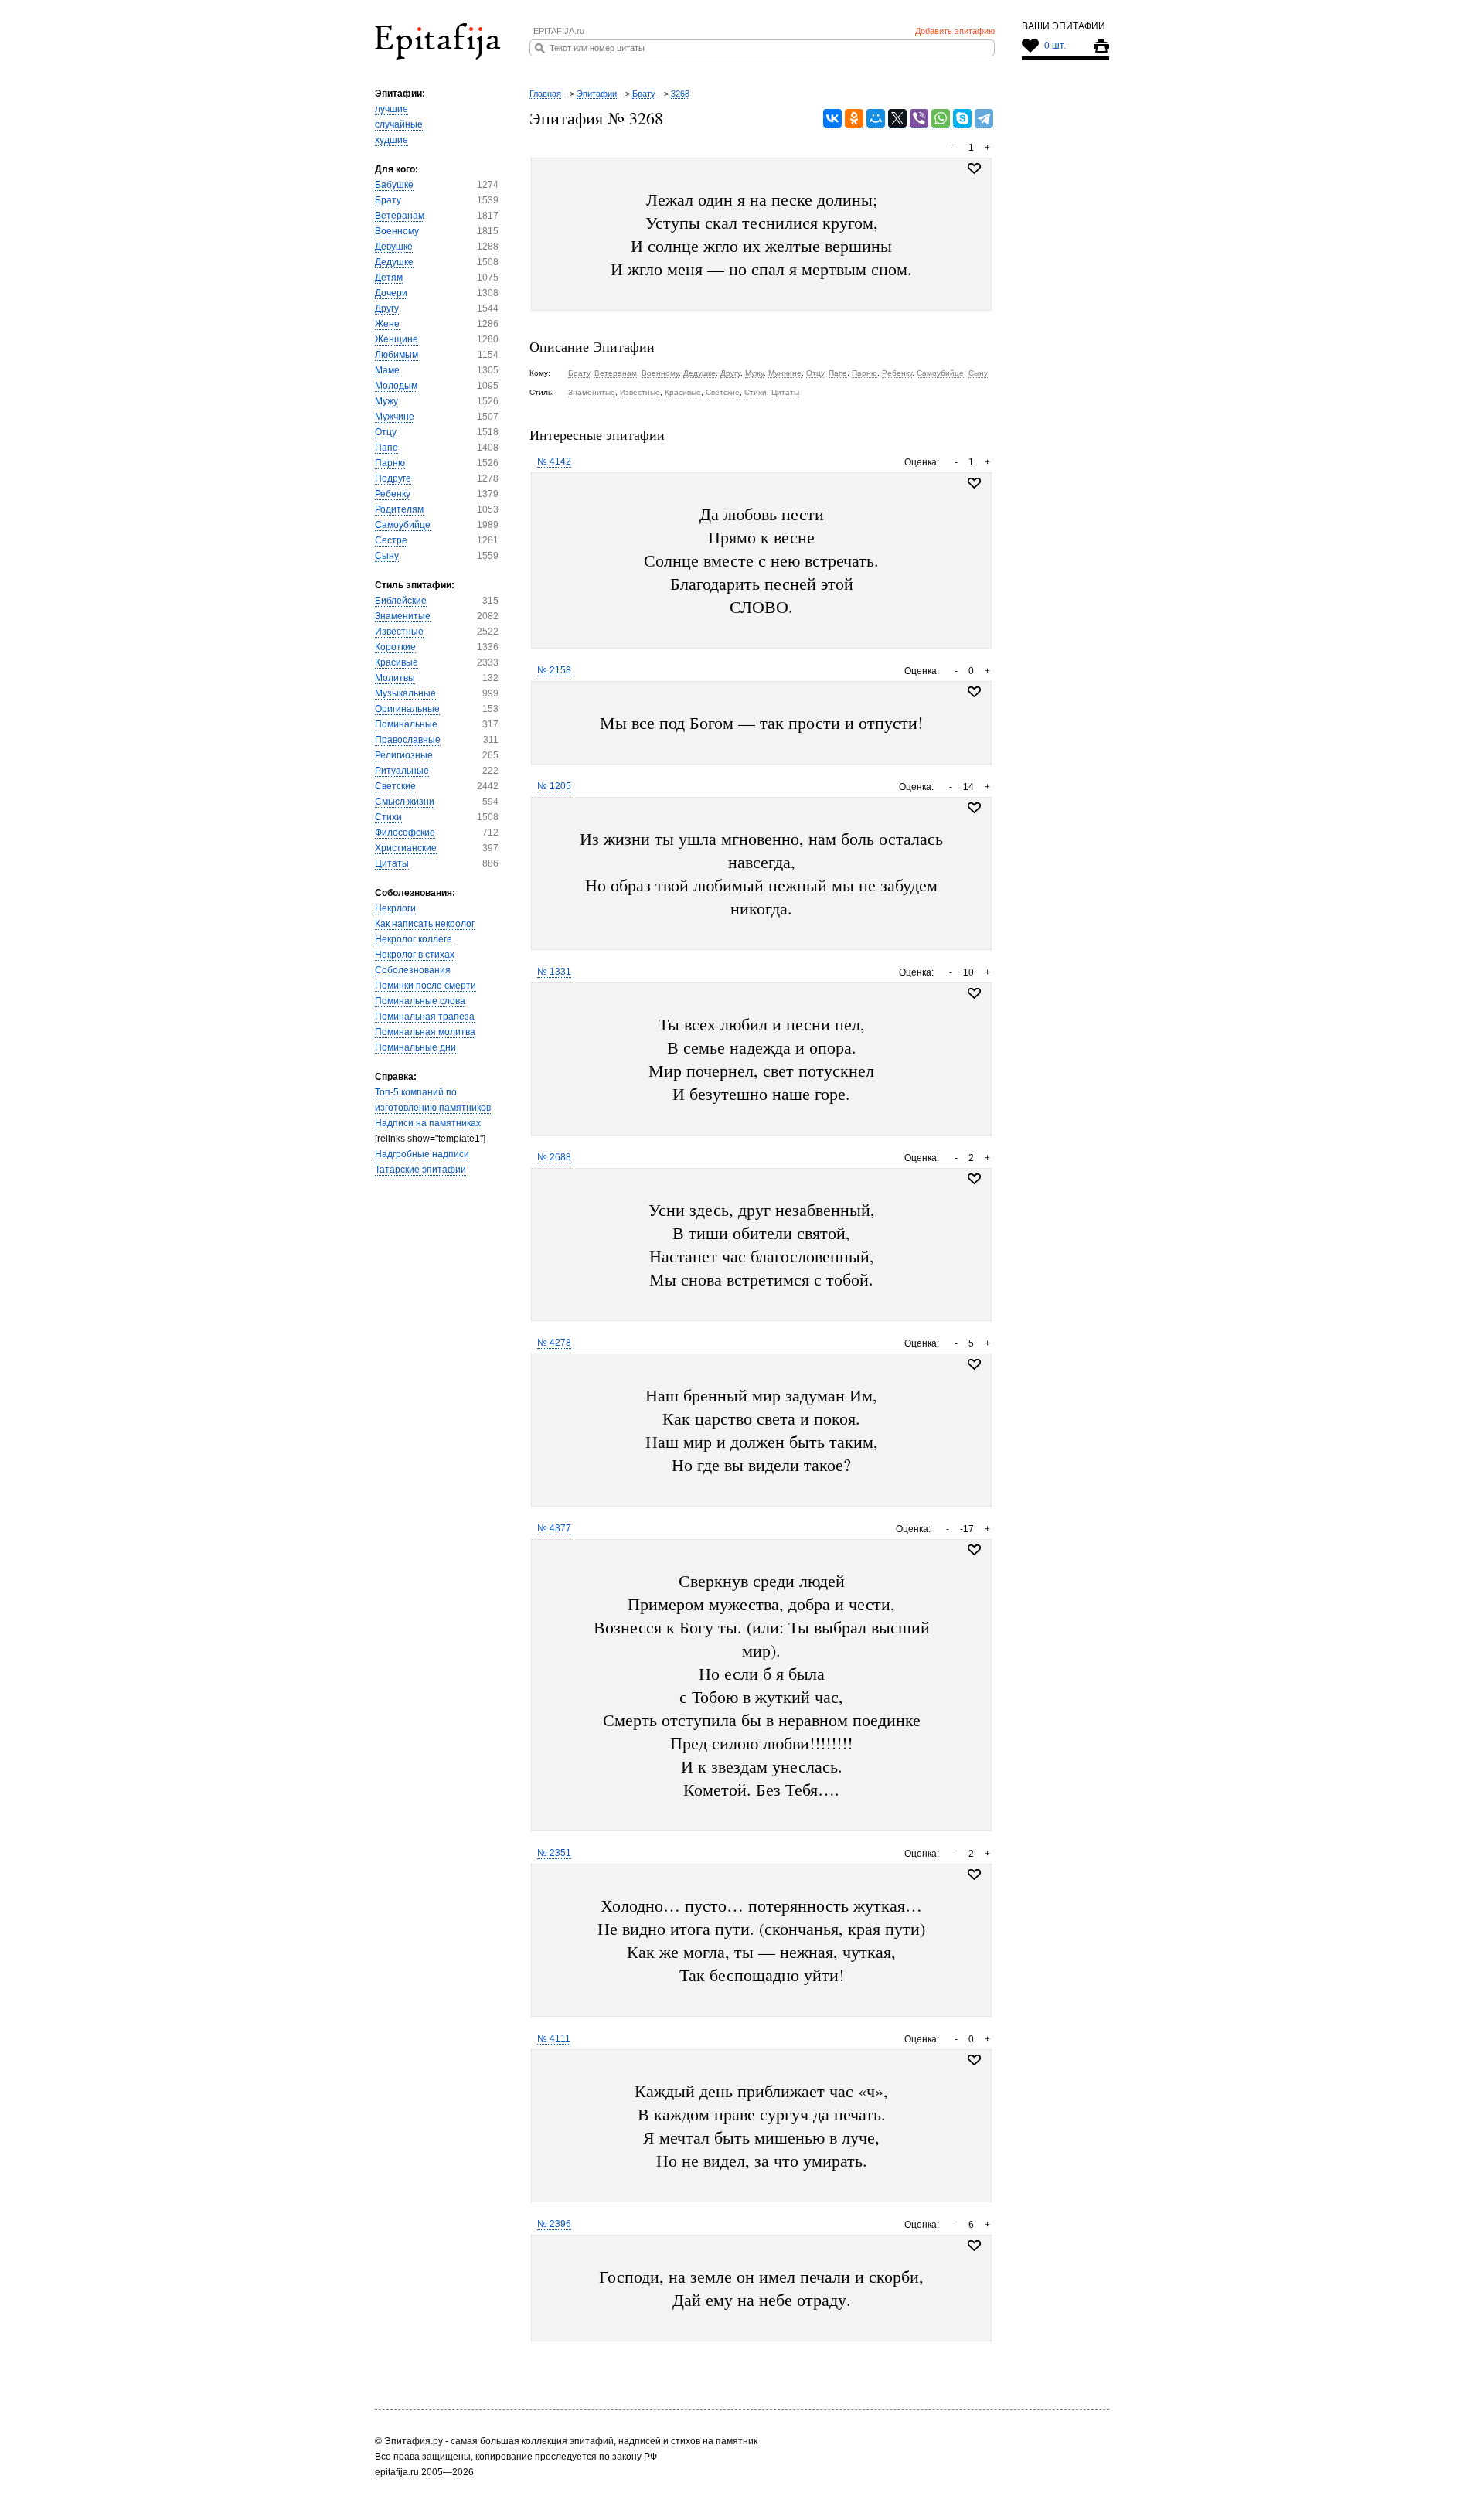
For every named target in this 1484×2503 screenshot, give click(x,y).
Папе (386, 448)
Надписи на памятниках (428, 1123)
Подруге (393, 478)
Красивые (397, 662)
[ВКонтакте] (832, 119)
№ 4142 (554, 461)
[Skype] (962, 119)
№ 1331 (554, 972)
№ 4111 (554, 2038)
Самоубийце (403, 525)
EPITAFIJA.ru (559, 31)
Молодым (396, 386)
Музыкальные (405, 693)
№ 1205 (554, 786)
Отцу (386, 432)
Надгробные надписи (422, 1154)
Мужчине (395, 417)
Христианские (406, 848)
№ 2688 (554, 1157)
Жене (387, 324)
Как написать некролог (425, 924)
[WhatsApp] (941, 119)
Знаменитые (403, 616)
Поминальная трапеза (425, 1017)
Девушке (394, 247)
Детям (389, 278)
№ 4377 (554, 1528)
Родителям (399, 509)
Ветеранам (400, 216)
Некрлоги (395, 908)
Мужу (386, 401)
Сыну (387, 556)
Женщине (397, 339)
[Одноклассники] (854, 119)
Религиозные (404, 755)
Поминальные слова (420, 1001)
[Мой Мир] (876, 119)
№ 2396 (554, 2224)
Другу (387, 308)
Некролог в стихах (415, 955)
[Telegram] (984, 119)
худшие (391, 140)
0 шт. (1055, 46)
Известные (399, 632)
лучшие (391, 109)
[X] (897, 119)
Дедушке (394, 262)
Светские (395, 786)
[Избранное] (974, 483)
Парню (390, 463)
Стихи (388, 817)
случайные (399, 124)
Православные (408, 740)
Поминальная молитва (425, 1032)
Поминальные (406, 724)
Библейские (401, 601)
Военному (397, 231)
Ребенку (393, 494)
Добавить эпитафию (955, 31)
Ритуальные (402, 771)
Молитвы (395, 678)
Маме (387, 370)
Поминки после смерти (425, 986)
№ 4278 (554, 1343)
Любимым (397, 355)
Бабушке (394, 185)
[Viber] (919, 119)
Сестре (391, 540)
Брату (388, 200)
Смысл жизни (405, 802)
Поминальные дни (415, 1047)
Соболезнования (413, 970)
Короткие (395, 647)
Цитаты (392, 863)
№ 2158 (554, 670)
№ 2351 (554, 1853)
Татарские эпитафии (420, 1170)
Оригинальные (407, 709)
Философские (405, 833)
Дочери (391, 293)
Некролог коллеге (414, 939)
